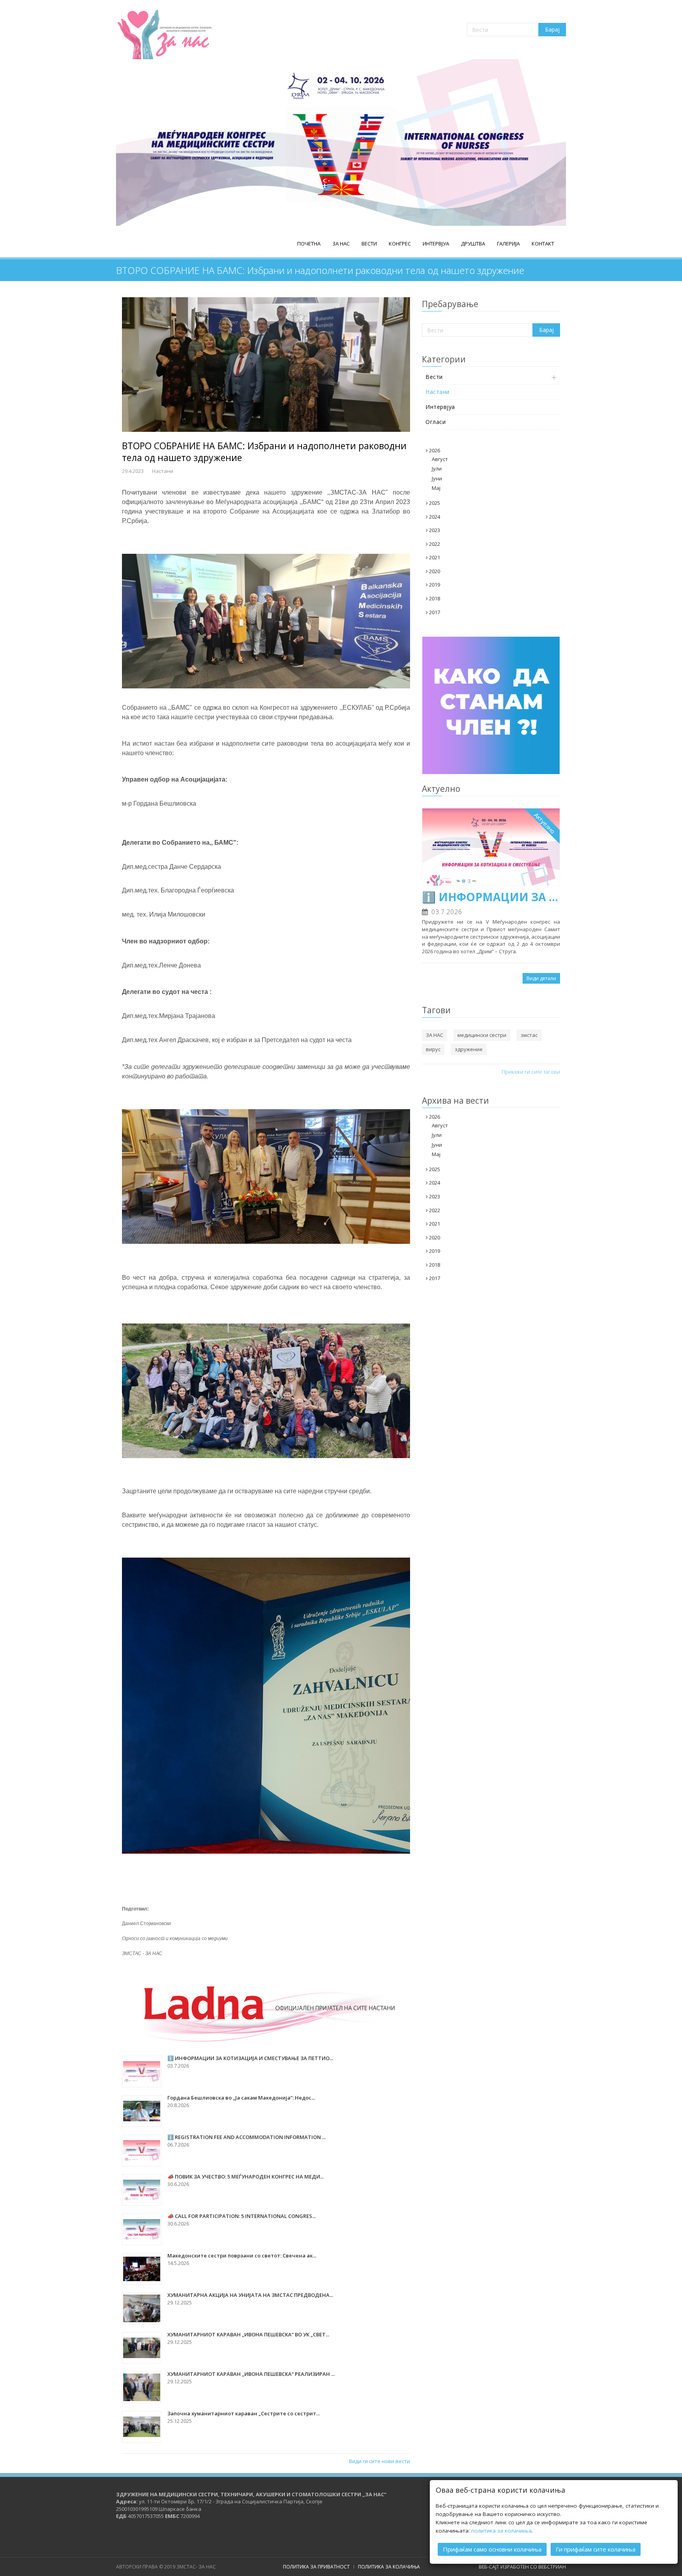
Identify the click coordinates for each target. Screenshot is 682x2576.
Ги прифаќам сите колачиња (596, 2549)
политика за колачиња (501, 2531)
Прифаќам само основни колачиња (492, 2549)
